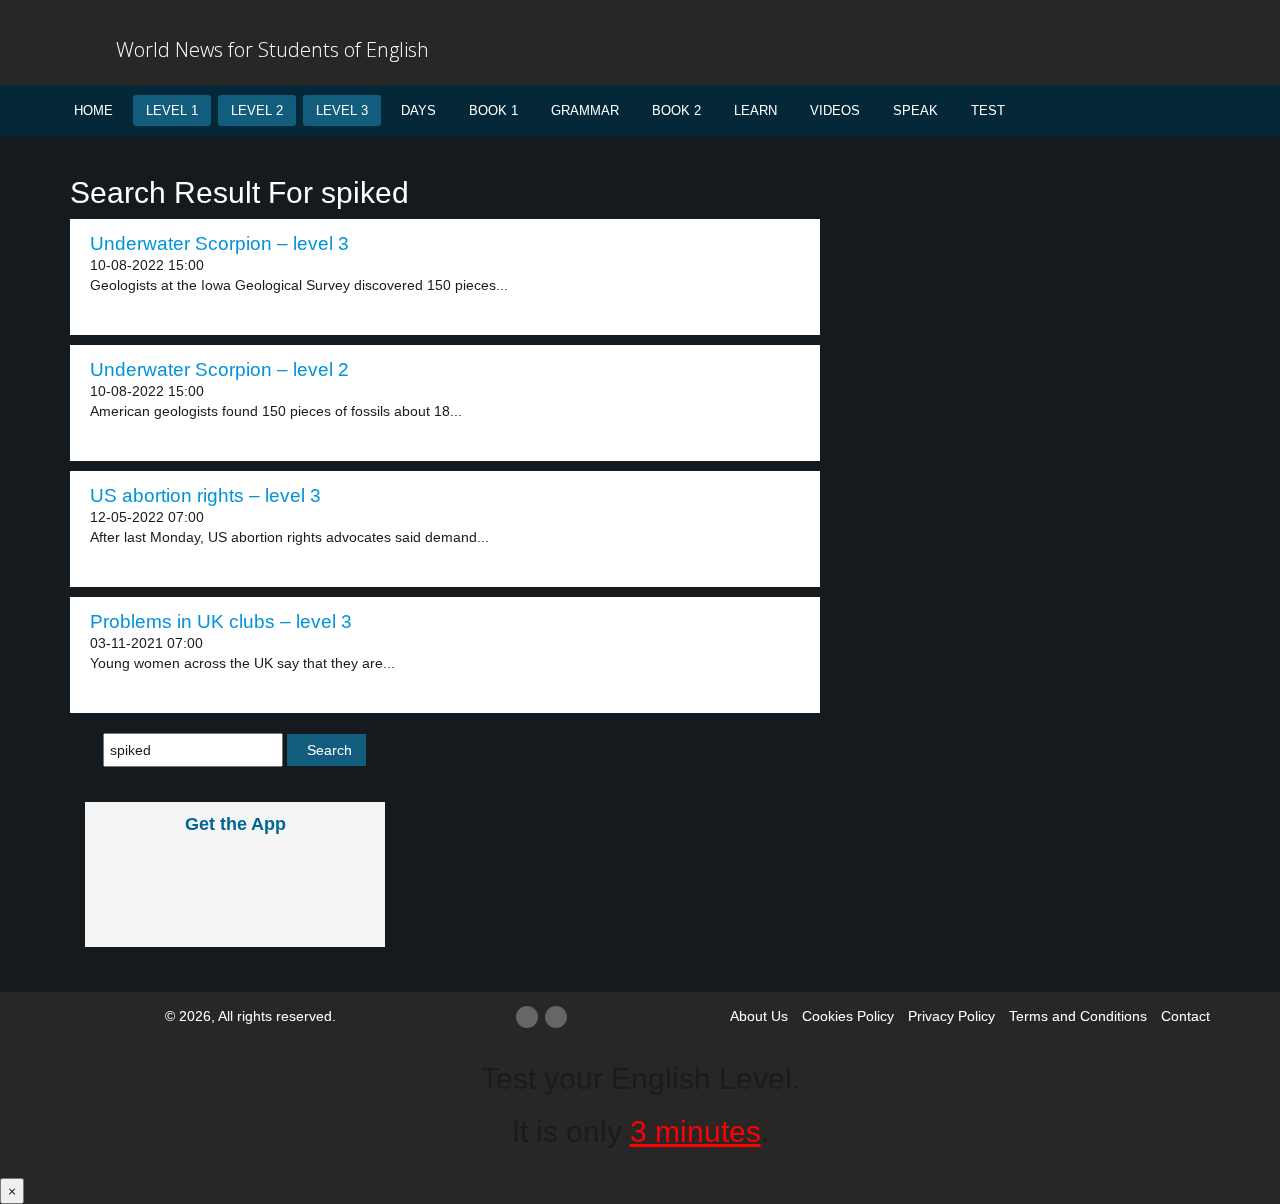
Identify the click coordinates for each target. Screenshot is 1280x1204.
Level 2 (257, 110)
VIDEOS (835, 110)
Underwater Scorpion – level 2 (219, 369)
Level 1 (172, 110)
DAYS (418, 110)
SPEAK (915, 110)
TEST (988, 110)
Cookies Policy (848, 1016)
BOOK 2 (676, 110)
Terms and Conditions (1078, 1016)
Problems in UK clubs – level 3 (221, 621)
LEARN (755, 110)
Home (93, 110)
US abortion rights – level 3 (205, 495)
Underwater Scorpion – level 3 (219, 243)
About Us (759, 1016)
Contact (1185, 1016)
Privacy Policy (951, 1016)
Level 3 (342, 110)
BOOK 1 (493, 110)
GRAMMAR (585, 110)
